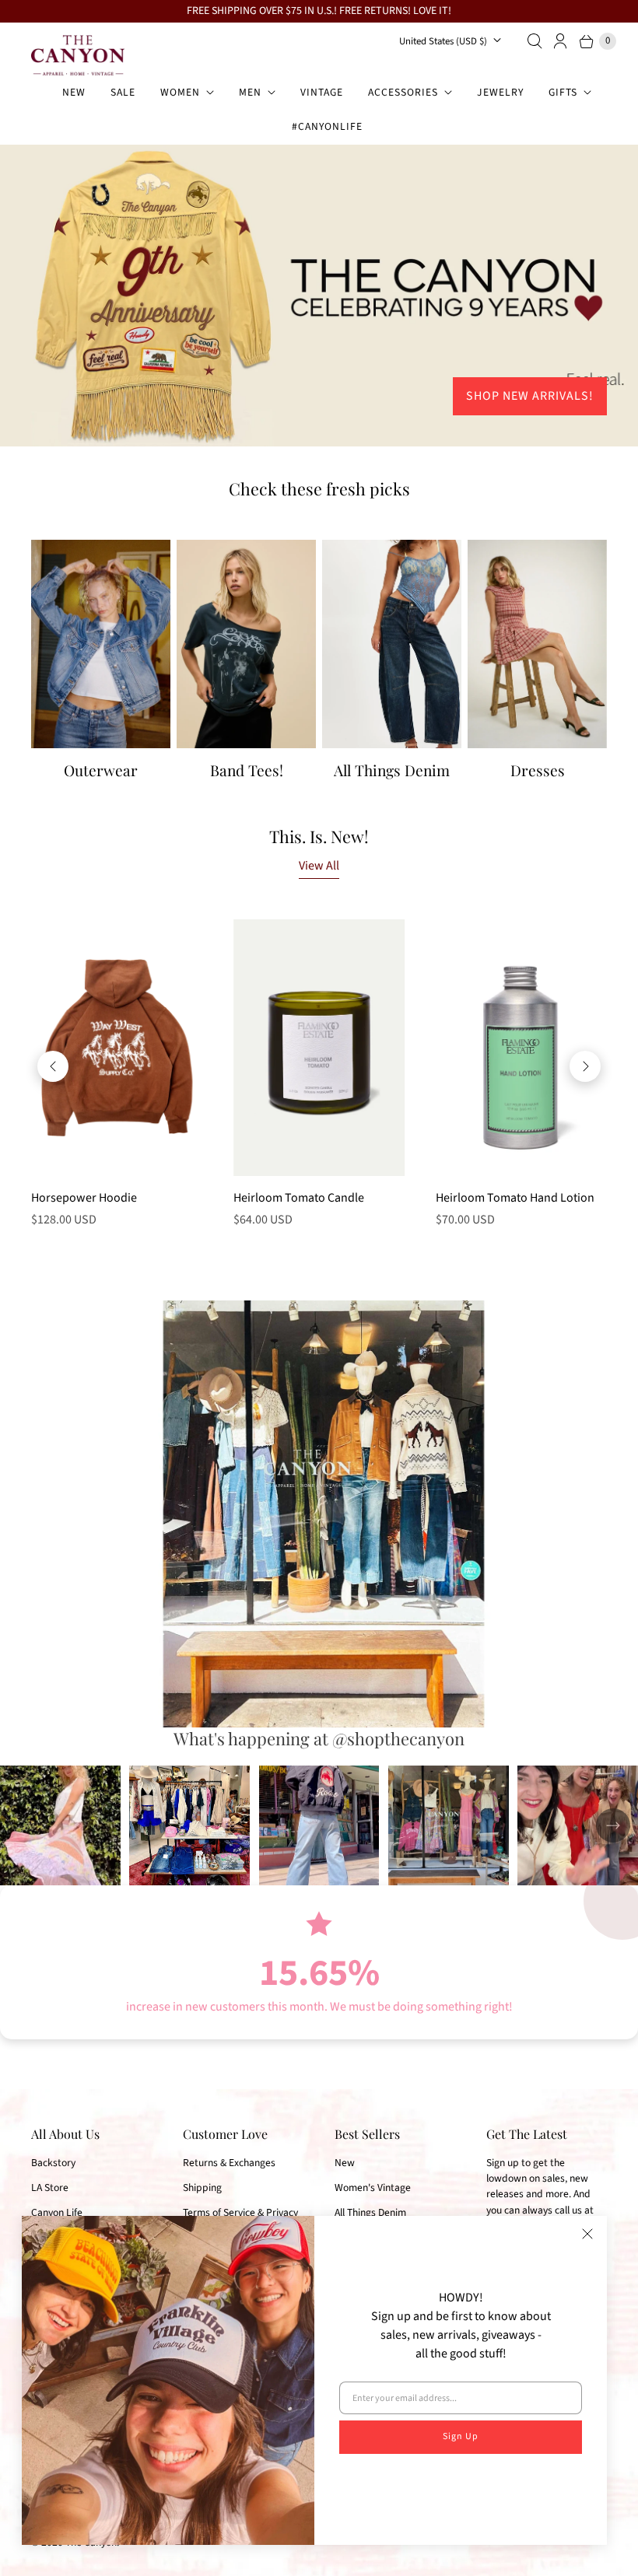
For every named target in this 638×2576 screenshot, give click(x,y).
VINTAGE (322, 92)
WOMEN (180, 92)
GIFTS (563, 92)
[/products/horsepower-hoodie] (117, 1048)
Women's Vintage (373, 2187)
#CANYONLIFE (327, 126)
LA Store (50, 2187)
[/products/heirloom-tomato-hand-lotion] (521, 1047)
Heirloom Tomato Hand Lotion (515, 1198)
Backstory (53, 2163)
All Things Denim (370, 2212)
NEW (74, 92)
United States (443, 41)
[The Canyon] (78, 55)
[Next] (585, 1066)
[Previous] (53, 1066)
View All (319, 866)
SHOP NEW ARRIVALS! (530, 396)
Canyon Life (57, 2212)
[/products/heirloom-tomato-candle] (319, 1047)
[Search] (535, 41)
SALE (123, 92)
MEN (250, 92)
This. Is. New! (319, 836)
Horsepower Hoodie (84, 1198)
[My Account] (561, 41)
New (345, 2163)
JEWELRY (500, 92)
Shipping (202, 2187)
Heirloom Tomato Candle (299, 1198)
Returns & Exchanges (229, 2163)
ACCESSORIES (403, 92)
